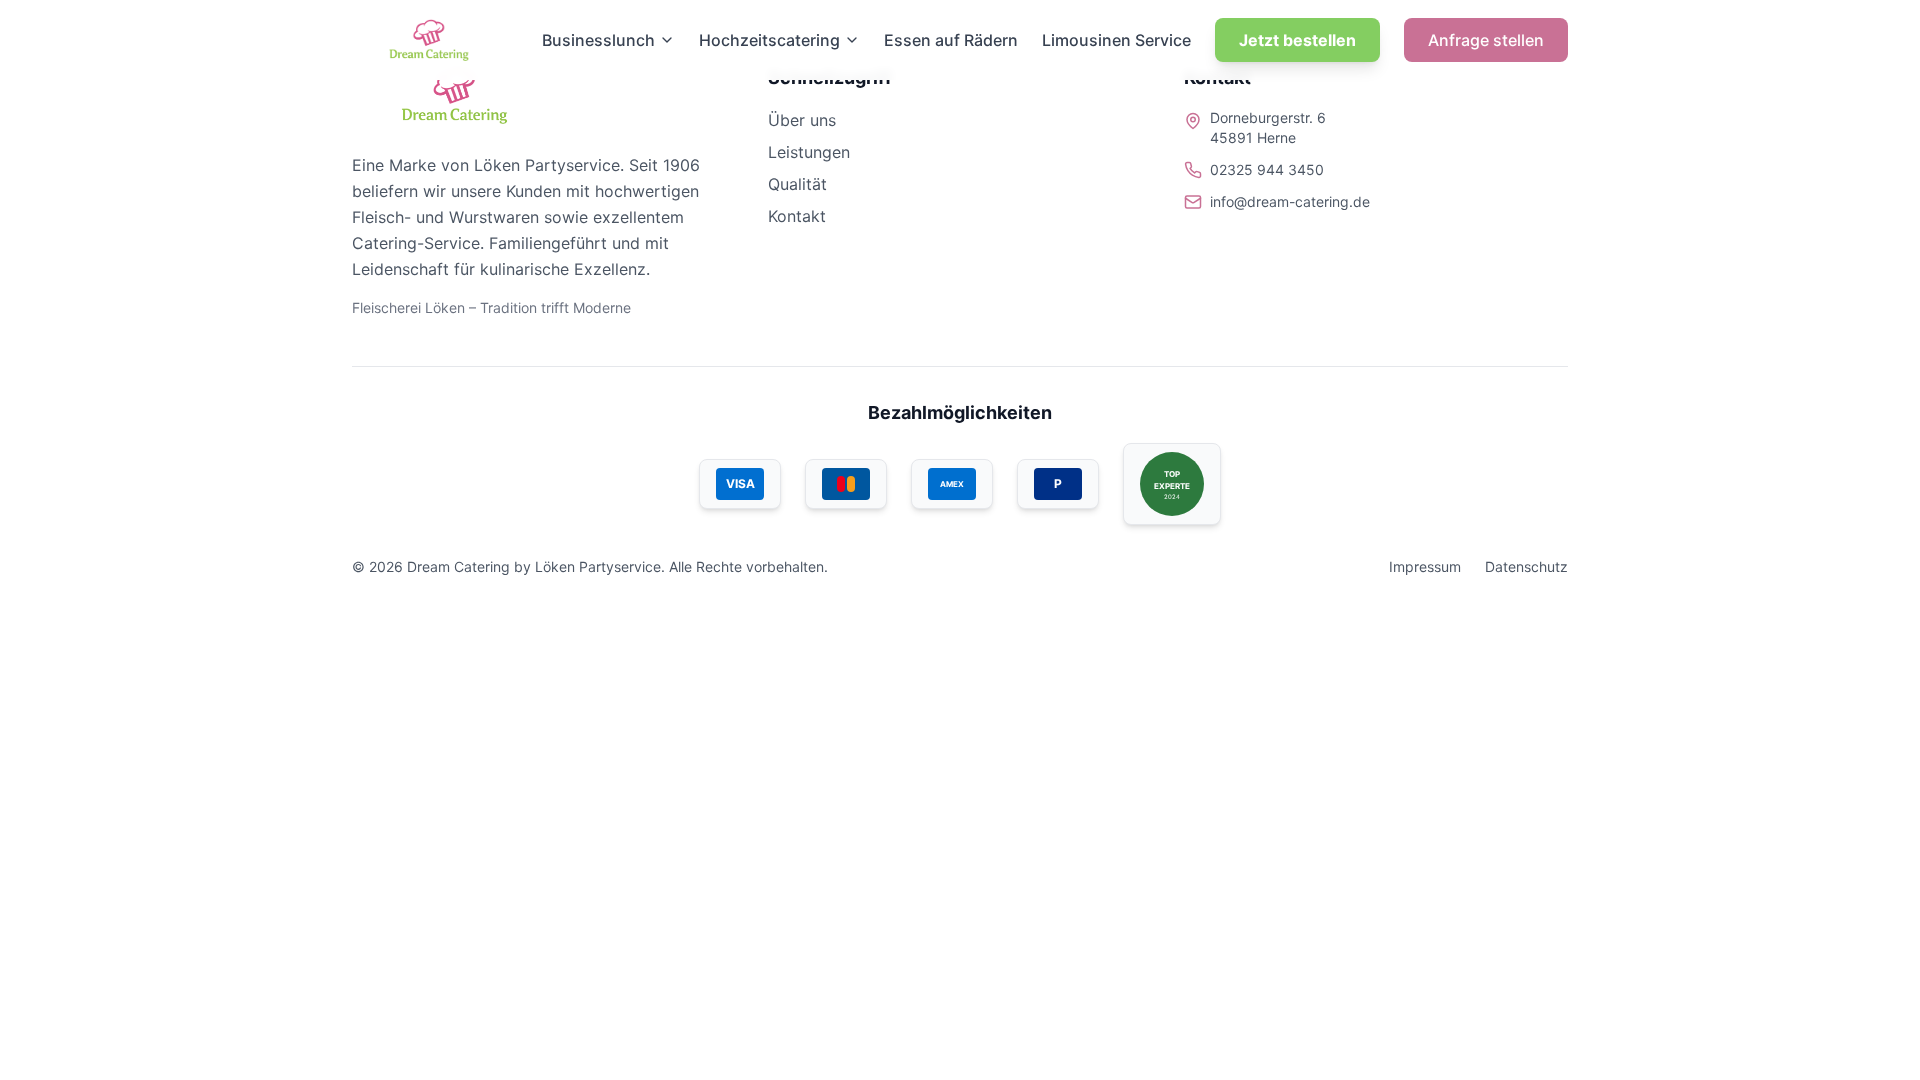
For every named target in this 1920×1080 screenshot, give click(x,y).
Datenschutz (1526, 566)
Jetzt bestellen (1297, 40)
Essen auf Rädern (951, 40)
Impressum (1425, 566)
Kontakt (797, 216)
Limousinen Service (1116, 40)
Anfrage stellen (1486, 40)
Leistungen (809, 152)
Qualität (797, 184)
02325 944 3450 (1267, 169)
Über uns (802, 120)
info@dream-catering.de (1290, 201)
